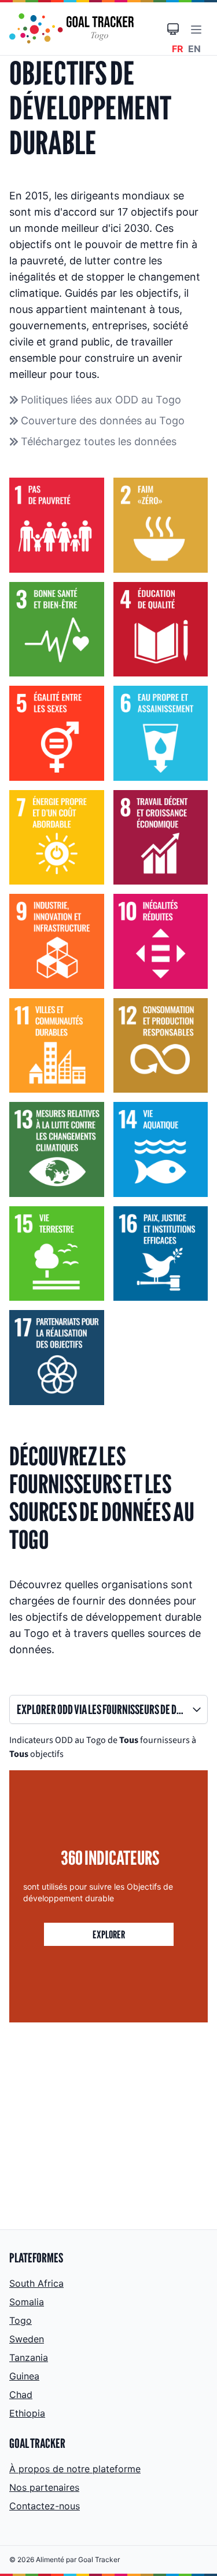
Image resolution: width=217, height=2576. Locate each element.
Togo (21, 2320)
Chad (21, 2395)
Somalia (27, 2302)
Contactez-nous (45, 2506)
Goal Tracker (99, 2559)
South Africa (36, 2283)
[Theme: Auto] (173, 29)
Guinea (24, 2376)
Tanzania (29, 2357)
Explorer (109, 1934)
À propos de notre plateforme (75, 2469)
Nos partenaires (44, 2487)
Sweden (27, 2339)
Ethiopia (27, 2413)
